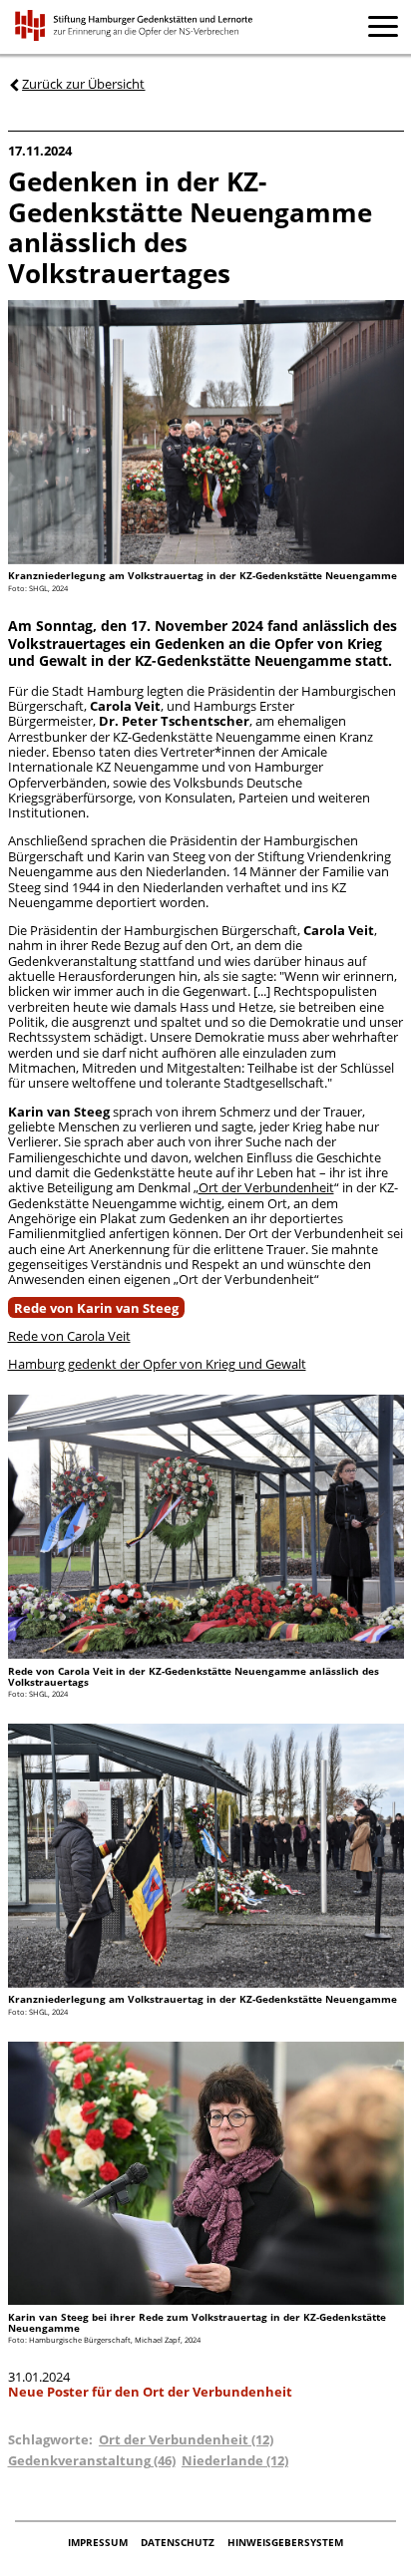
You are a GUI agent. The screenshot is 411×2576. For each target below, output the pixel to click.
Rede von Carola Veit (69, 1336)
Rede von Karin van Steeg (96, 1307)
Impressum (99, 2543)
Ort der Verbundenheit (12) (186, 2439)
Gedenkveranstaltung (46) (92, 2460)
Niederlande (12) (235, 2460)
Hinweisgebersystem (285, 2543)
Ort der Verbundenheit (266, 1187)
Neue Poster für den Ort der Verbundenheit (150, 2392)
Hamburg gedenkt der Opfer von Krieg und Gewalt (157, 1364)
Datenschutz (179, 2543)
